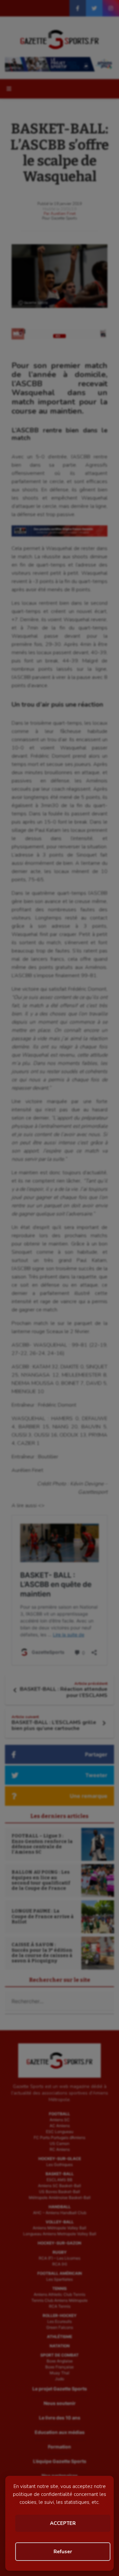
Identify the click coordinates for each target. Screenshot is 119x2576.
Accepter (63, 2523)
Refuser (63, 2552)
